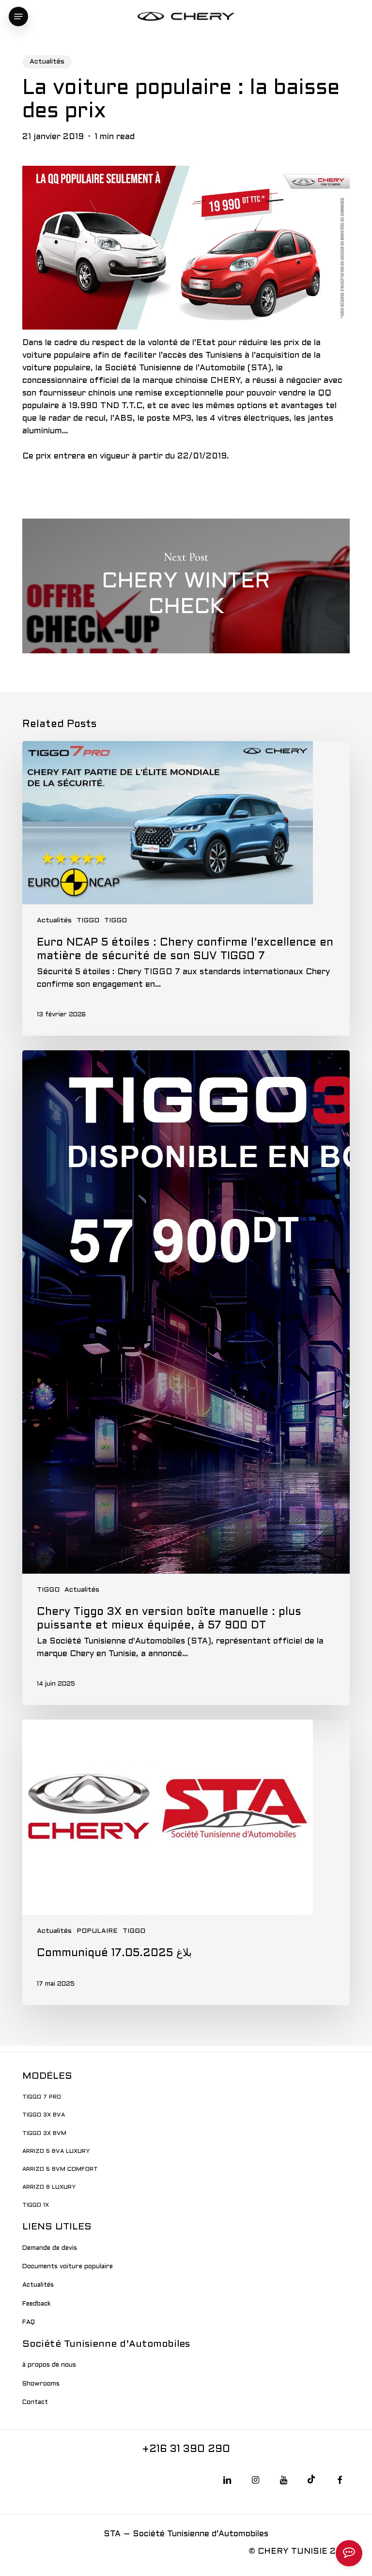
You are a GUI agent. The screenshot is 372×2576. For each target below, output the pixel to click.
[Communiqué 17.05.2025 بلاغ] (186, 1862)
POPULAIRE (97, 1931)
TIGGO (88, 921)
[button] (18, 16)
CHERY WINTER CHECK (186, 586)
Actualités (47, 62)
